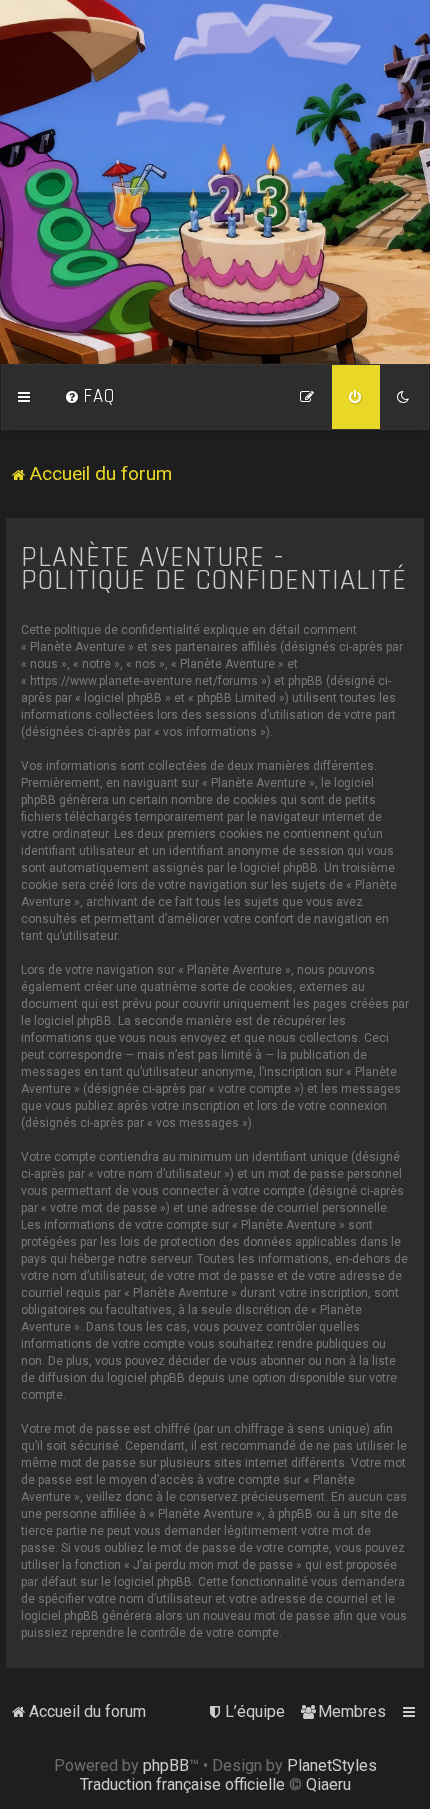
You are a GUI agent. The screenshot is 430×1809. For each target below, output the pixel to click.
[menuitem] (90, 397)
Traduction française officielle (182, 1784)
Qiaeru (328, 1784)
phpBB (166, 1765)
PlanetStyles (332, 1765)
